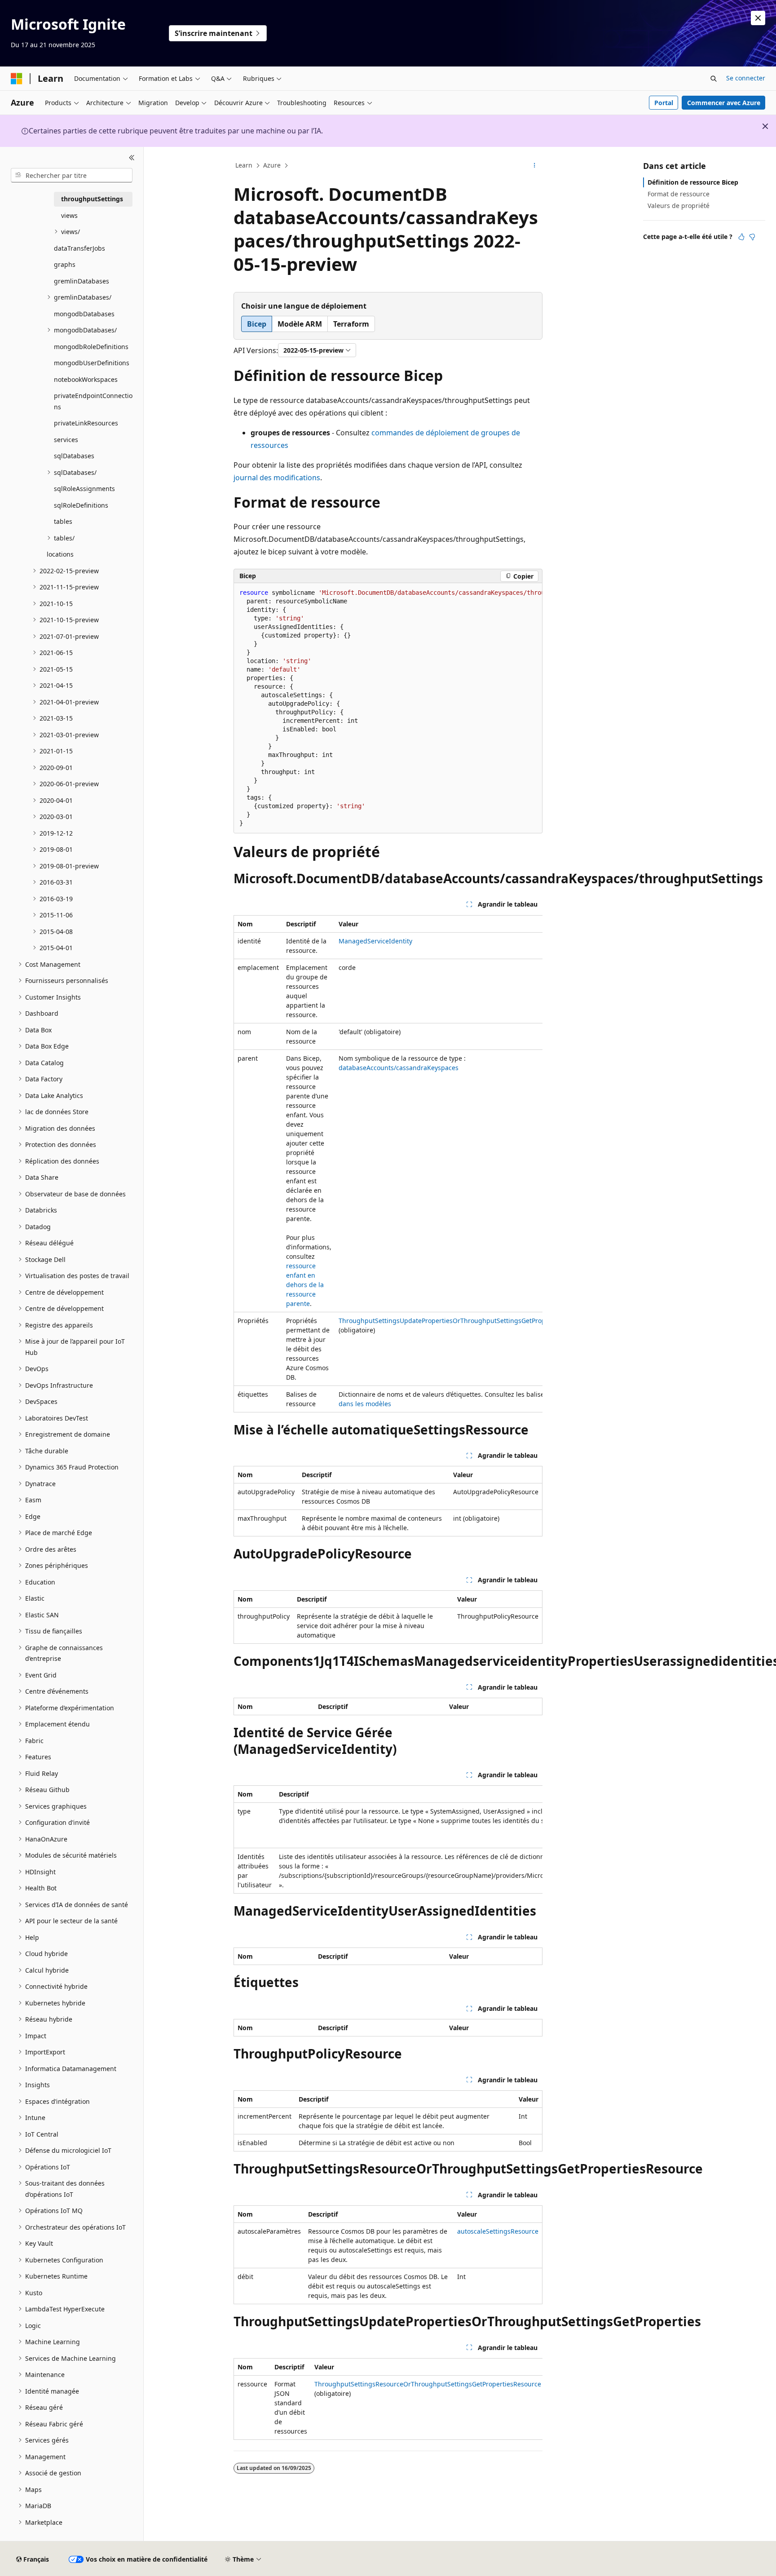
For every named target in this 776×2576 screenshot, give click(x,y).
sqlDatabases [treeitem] (74, 456)
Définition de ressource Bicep (693, 182)
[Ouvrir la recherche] (714, 79)
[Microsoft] (17, 79)
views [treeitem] (69, 215)
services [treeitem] (66, 440)
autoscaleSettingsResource (498, 2231)
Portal (664, 103)
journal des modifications (277, 478)
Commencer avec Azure (724, 103)
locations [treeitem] (60, 554)
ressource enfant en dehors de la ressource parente (305, 1285)
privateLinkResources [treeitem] (86, 423)
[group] (388, 708)
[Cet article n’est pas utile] (752, 237)
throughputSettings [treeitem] (92, 199)
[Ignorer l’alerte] (758, 18)
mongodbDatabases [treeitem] (84, 314)
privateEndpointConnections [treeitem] (93, 401)
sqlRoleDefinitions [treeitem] (81, 505)
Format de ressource (679, 194)
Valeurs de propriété (679, 206)
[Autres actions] (535, 166)
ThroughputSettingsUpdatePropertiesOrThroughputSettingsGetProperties (451, 1321)
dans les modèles (365, 1404)
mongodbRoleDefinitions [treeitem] (91, 347)
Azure (272, 165)
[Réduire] (132, 158)
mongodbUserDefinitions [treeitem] (92, 363)
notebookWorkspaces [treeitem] (86, 379)
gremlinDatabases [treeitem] (82, 281)
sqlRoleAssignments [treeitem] (84, 489)
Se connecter (746, 78)
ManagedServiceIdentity (375, 941)
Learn (244, 165)
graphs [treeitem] (65, 264)
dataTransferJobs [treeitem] (79, 248)
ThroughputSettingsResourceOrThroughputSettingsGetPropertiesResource (428, 2384)
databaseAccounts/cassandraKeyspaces (399, 1068)
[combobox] (72, 175)
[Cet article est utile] (741, 237)
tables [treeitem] (63, 521)
